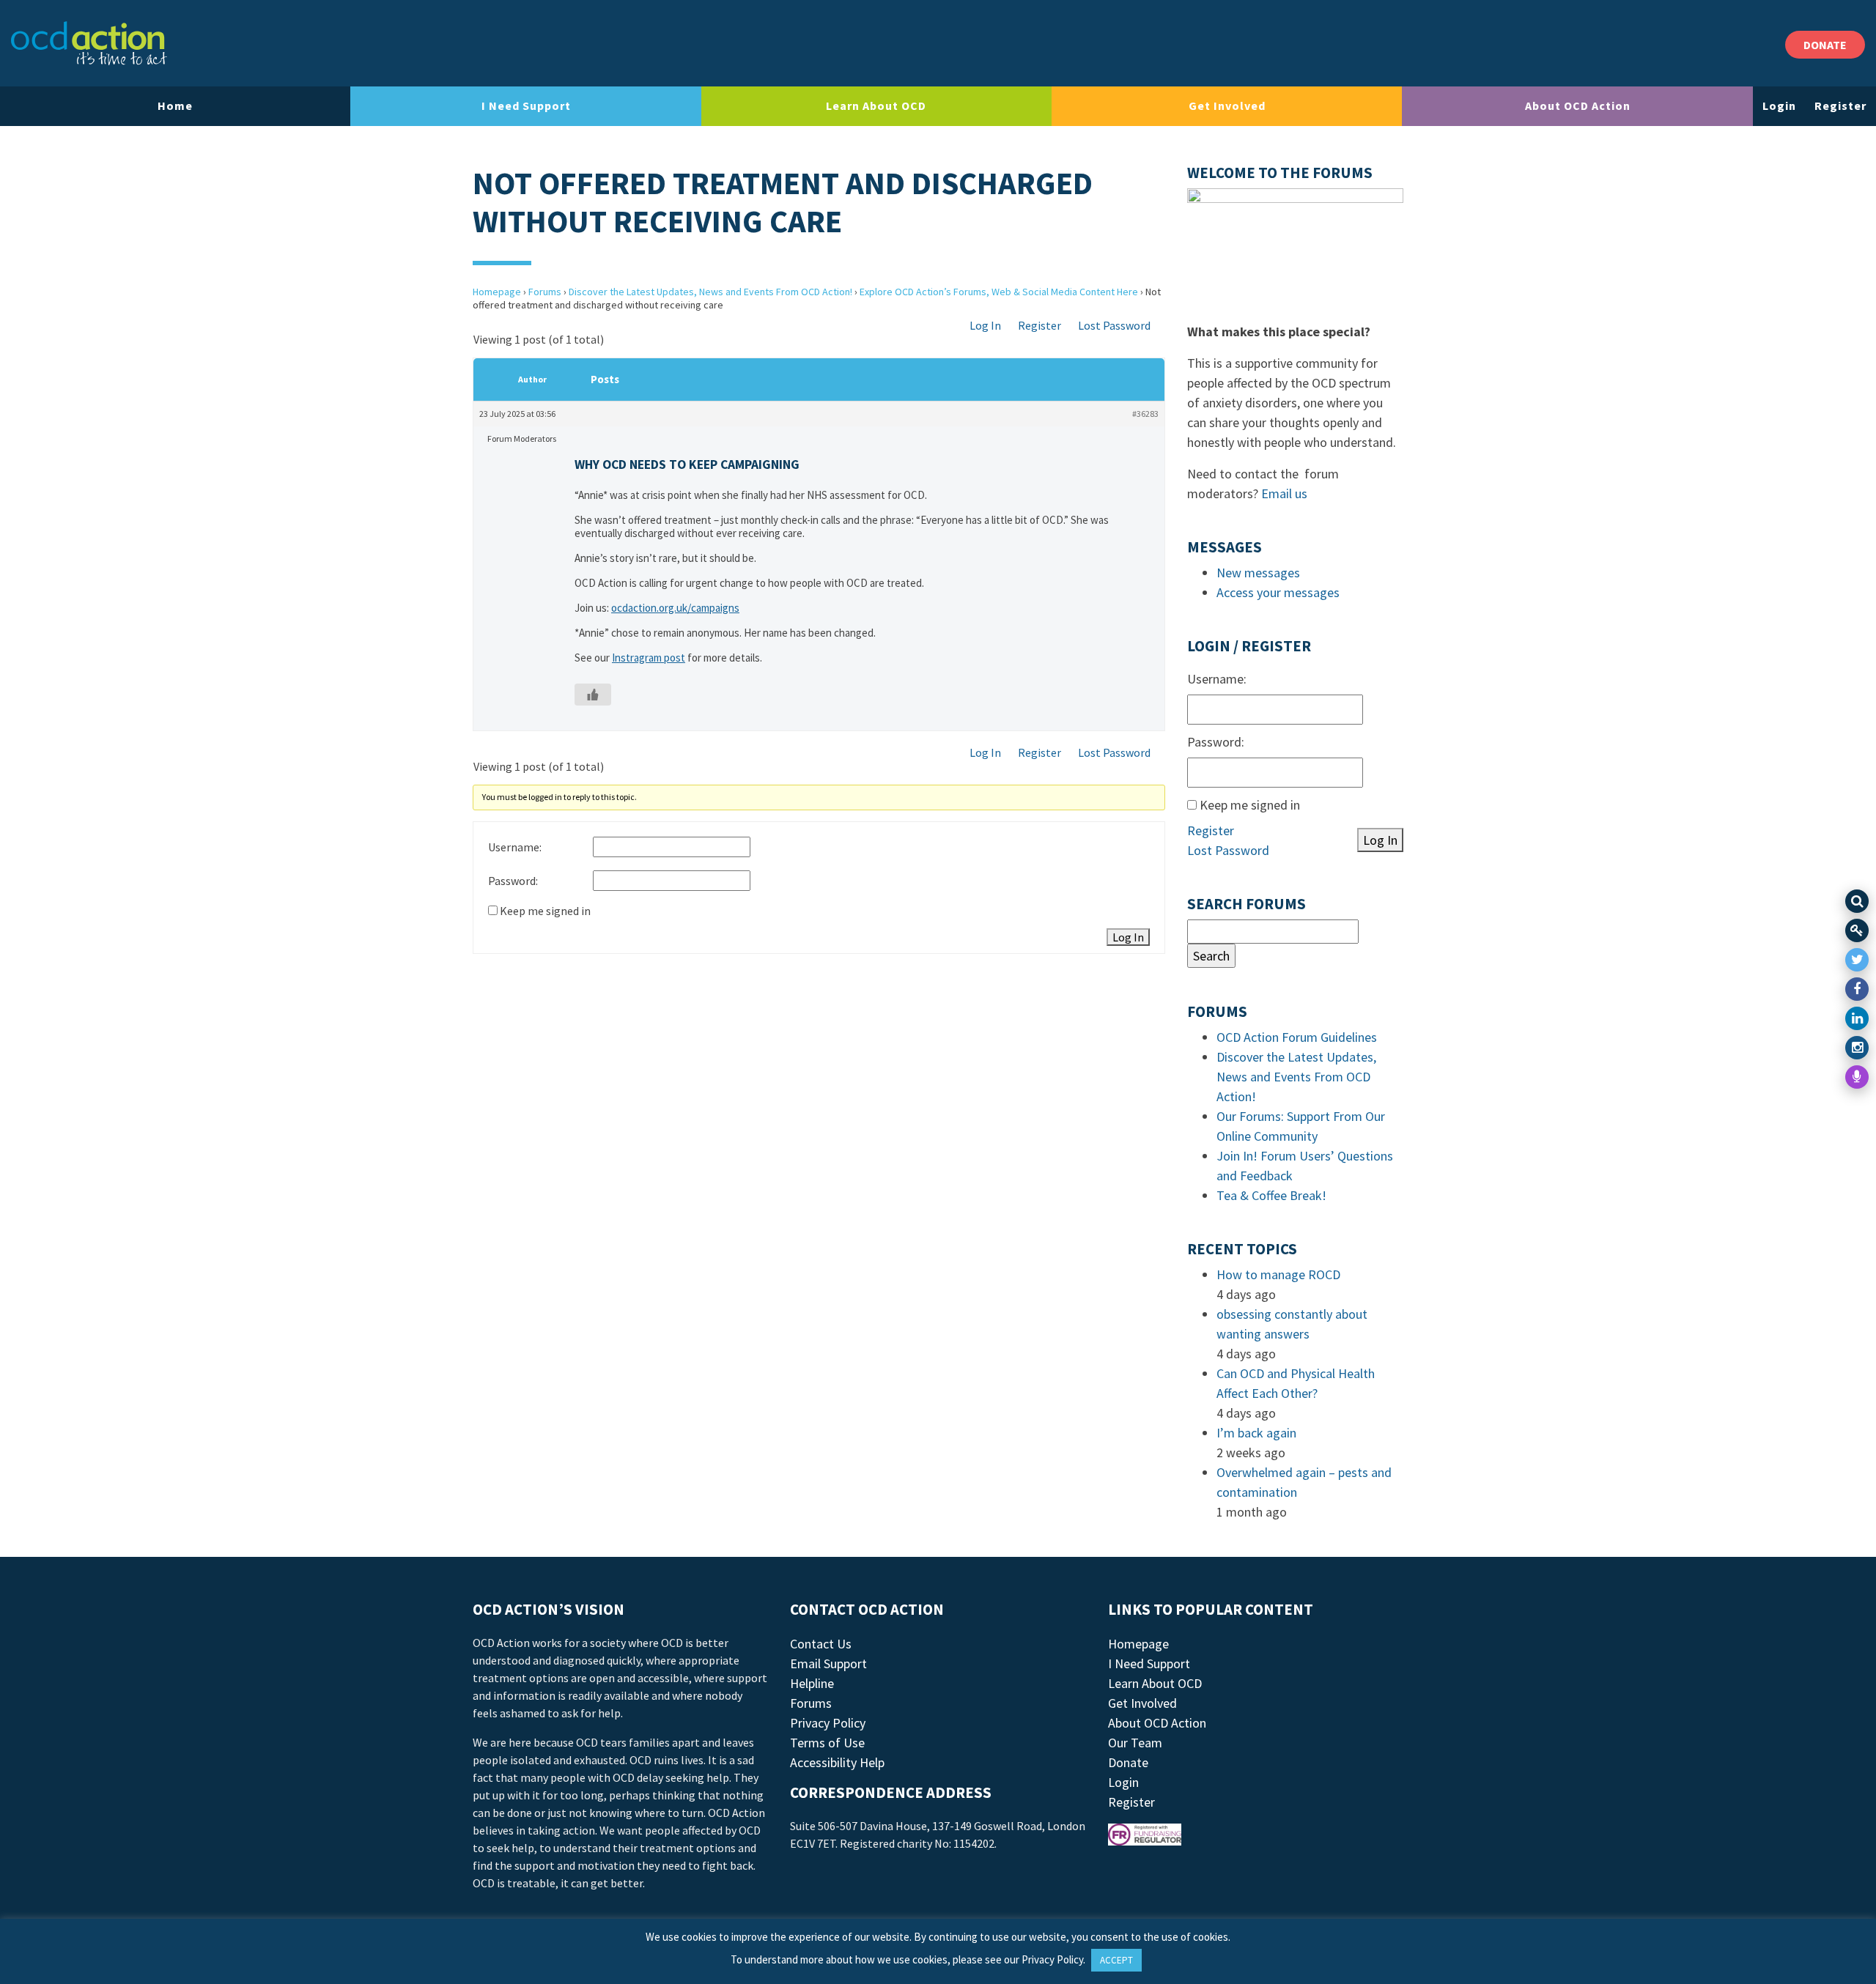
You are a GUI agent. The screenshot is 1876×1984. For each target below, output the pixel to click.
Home (175, 106)
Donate (1128, 1762)
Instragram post (649, 658)
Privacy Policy (828, 1723)
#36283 (1145, 414)
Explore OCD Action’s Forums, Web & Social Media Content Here (999, 292)
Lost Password (1114, 325)
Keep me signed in (545, 911)
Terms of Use (827, 1743)
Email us (1284, 493)
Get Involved (1227, 106)
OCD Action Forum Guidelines (1297, 1037)
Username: (515, 847)
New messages (1258, 573)
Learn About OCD (876, 106)
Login (1779, 106)
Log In (985, 325)
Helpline (812, 1683)
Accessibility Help (837, 1762)
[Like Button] (593, 695)
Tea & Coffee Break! (1271, 1195)
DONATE (1825, 45)
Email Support (828, 1663)
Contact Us (821, 1644)
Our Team (1135, 1743)
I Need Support (526, 106)
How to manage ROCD (1278, 1274)
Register (1840, 106)
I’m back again (1256, 1433)
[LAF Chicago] (89, 43)
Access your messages (1278, 592)
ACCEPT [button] (1116, 1960)
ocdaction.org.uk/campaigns (675, 608)
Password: (513, 881)
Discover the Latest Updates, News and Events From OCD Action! (710, 292)
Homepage (497, 292)
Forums (545, 292)
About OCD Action (1578, 106)
